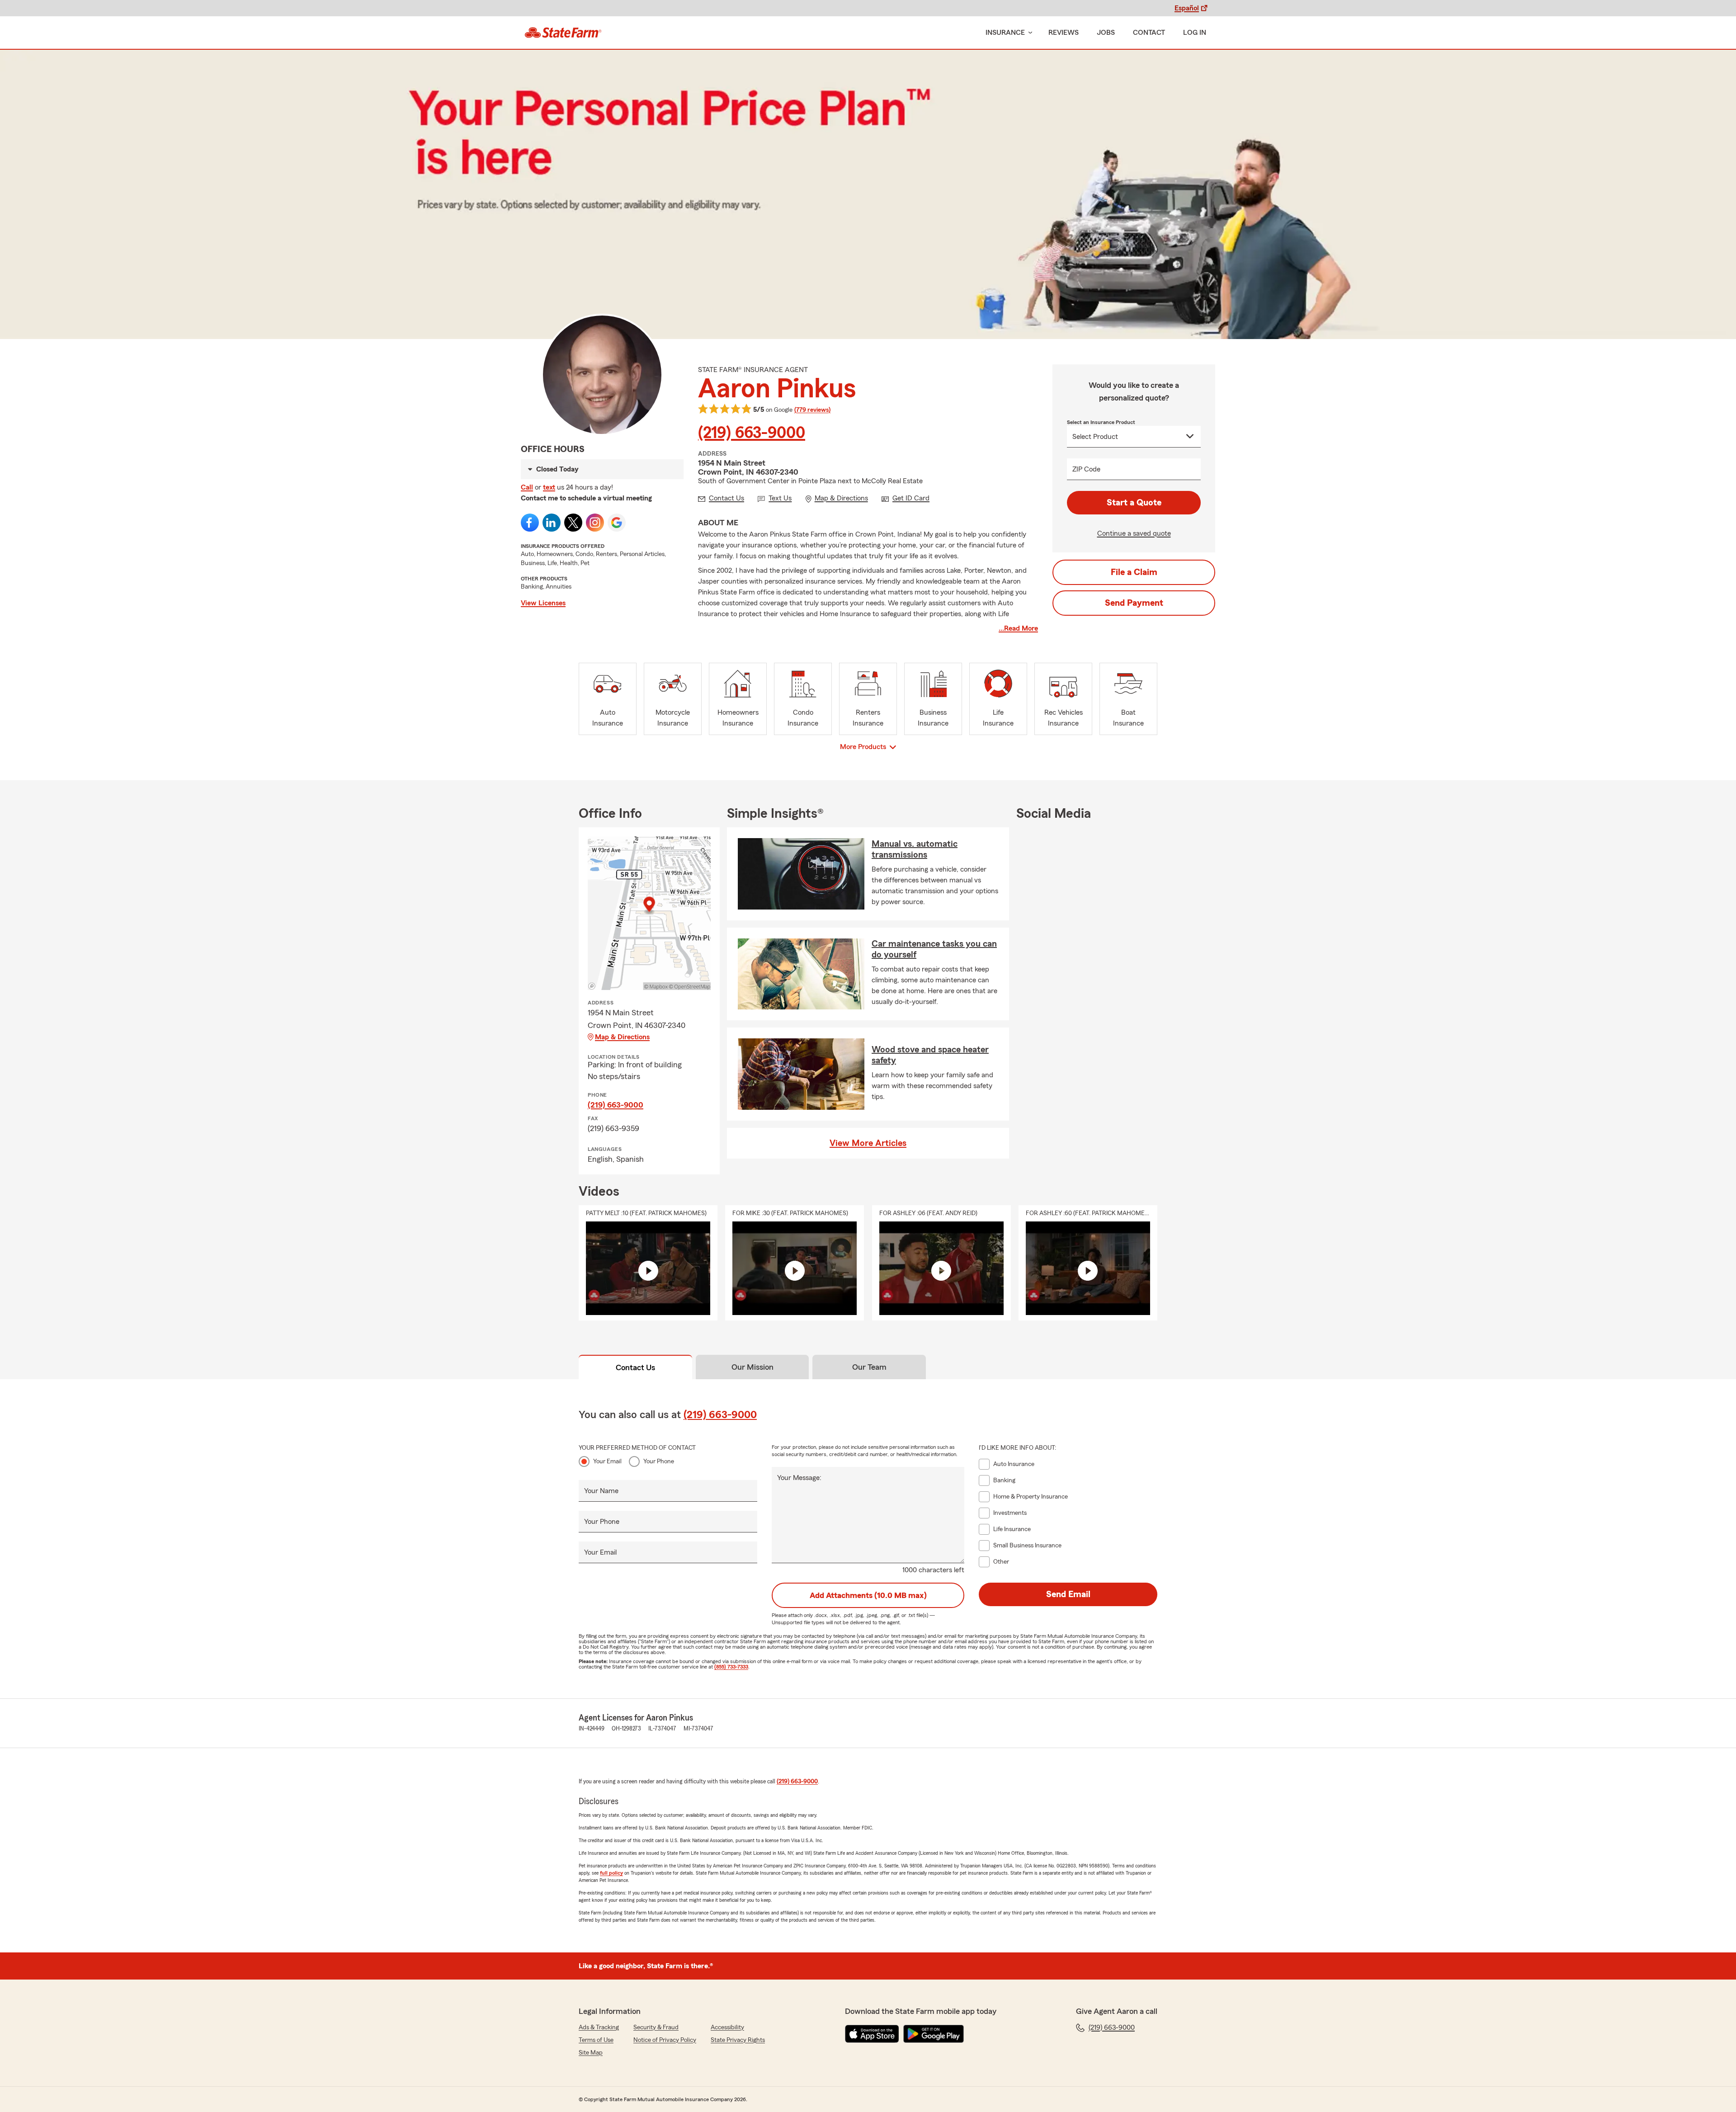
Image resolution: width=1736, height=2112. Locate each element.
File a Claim (1134, 572)
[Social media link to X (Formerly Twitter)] (573, 523)
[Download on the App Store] (872, 2034)
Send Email (1068, 1594)
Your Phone (659, 1461)
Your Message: (799, 1478)
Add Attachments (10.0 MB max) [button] (868, 1595)
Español (1187, 8)
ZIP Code (1086, 469)
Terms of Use (596, 2040)
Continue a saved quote (1134, 533)
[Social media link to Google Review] (617, 523)
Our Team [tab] (869, 1367)
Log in (1195, 33)
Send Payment (1134, 603)
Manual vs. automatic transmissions (915, 849)
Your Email (607, 1461)
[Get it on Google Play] (934, 2034)
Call (527, 487)
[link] (563, 33)
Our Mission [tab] (752, 1367)
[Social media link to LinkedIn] (552, 523)
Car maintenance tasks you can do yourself (934, 949)
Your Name (601, 1491)
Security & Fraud (656, 2027)
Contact (1149, 33)
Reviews (1064, 33)
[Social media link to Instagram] (595, 523)
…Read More (1018, 628)
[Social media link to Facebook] (530, 523)
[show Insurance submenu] (1028, 33)
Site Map (591, 2053)
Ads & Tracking (599, 2027)
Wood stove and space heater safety (930, 1055)
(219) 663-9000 (752, 433)
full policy (611, 1873)
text (549, 487)
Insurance (1005, 33)
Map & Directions (622, 1037)
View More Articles (868, 1143)
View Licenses (543, 603)
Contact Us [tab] (635, 1367)
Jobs (1106, 33)
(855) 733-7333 (731, 1667)
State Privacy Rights (738, 2040)
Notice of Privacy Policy (665, 2040)
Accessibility (727, 2027)
